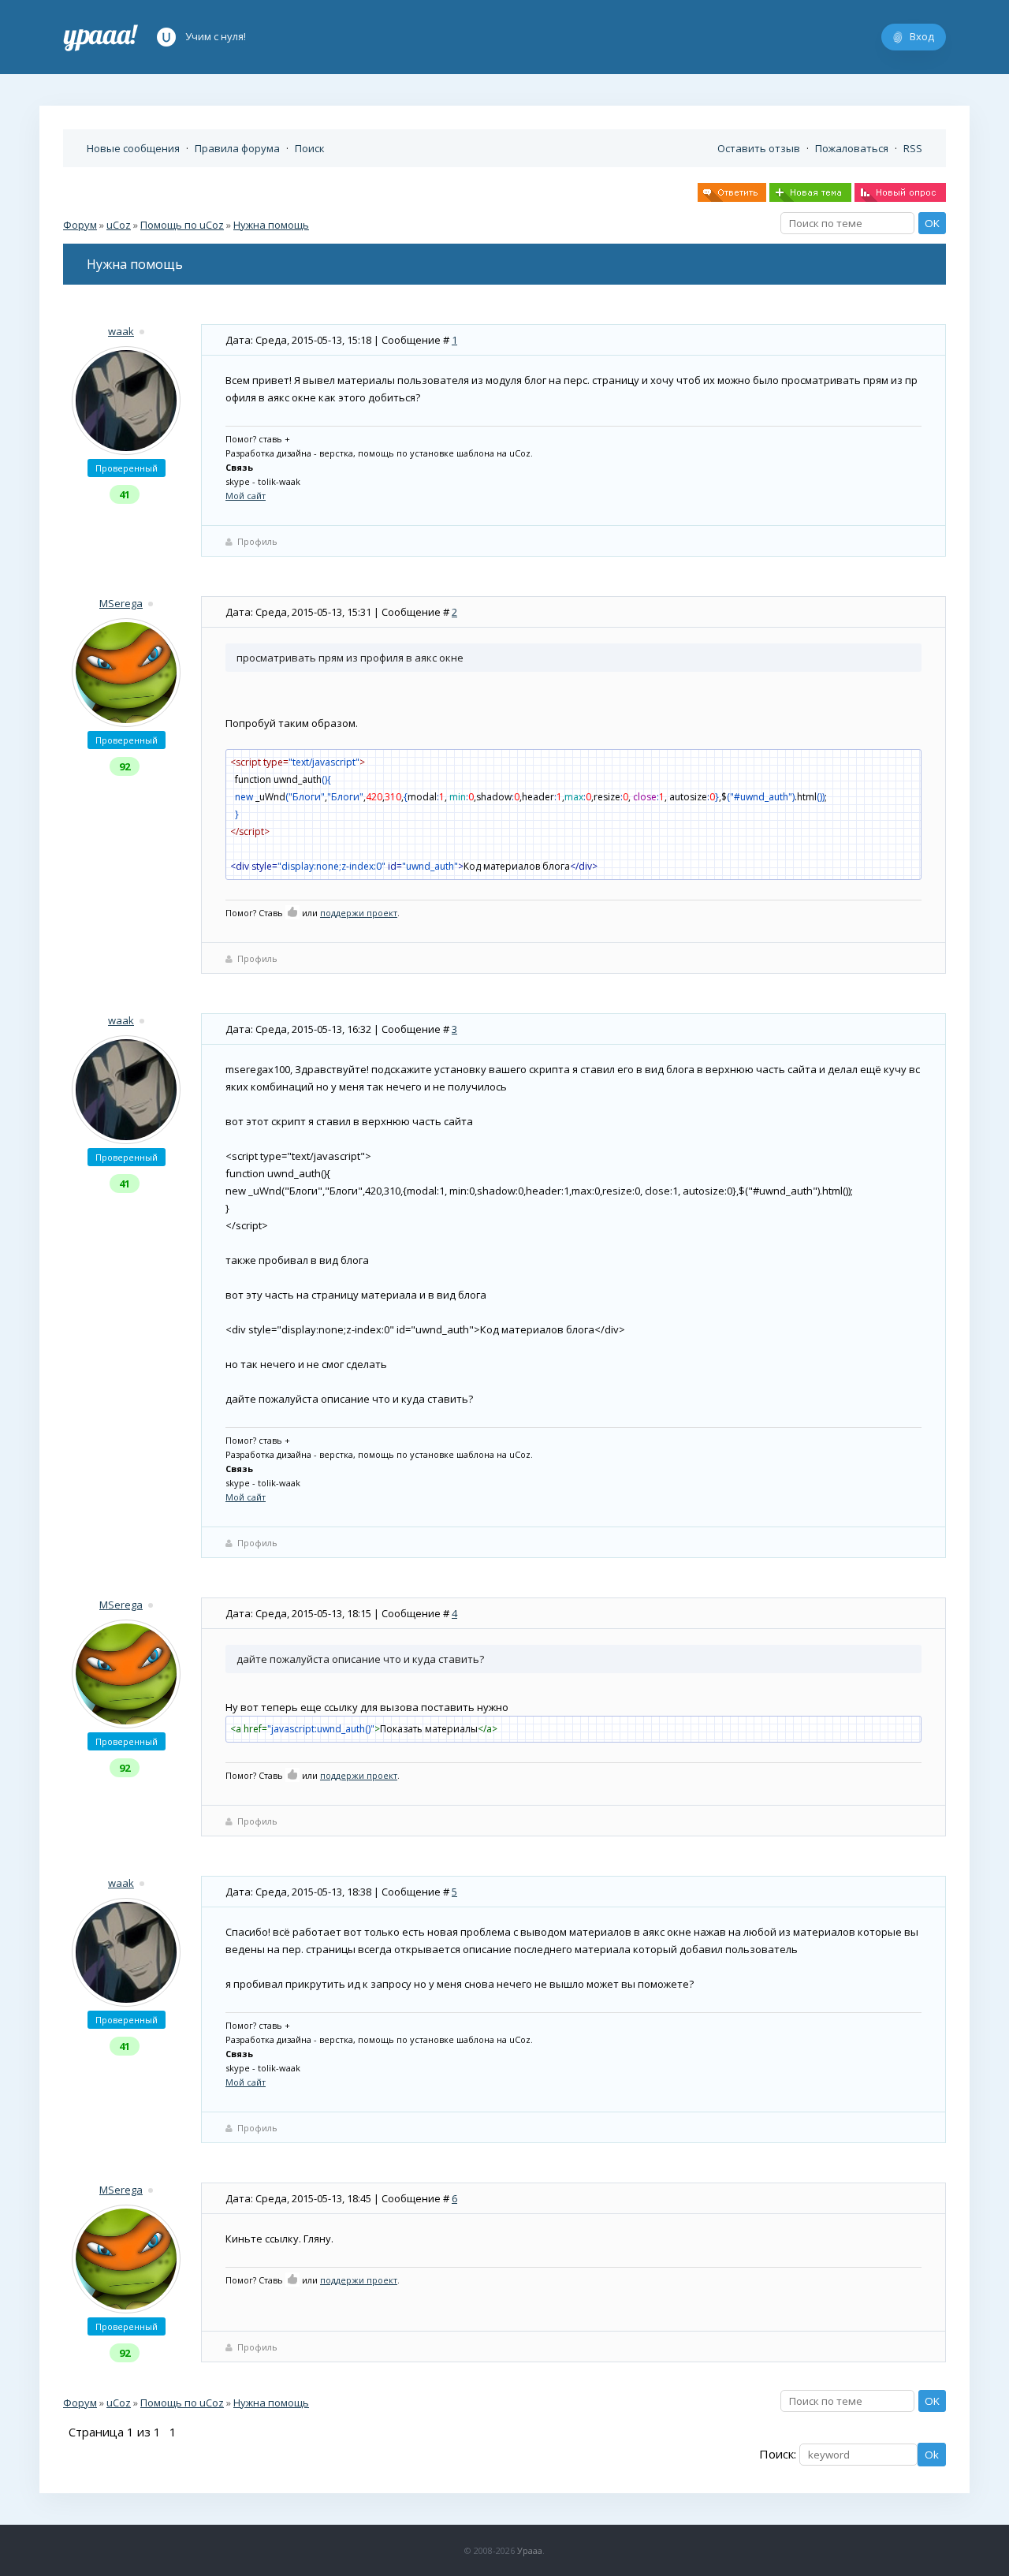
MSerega (121, 603)
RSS (913, 148)
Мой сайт (246, 496)
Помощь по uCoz (182, 225)
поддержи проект (359, 913)
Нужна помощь (271, 225)
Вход (922, 36)
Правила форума (237, 148)
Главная (101, 37)
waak (121, 331)
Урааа (530, 2550)
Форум (80, 225)
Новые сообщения (133, 148)
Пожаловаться (852, 148)
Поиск (310, 148)
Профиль (257, 541)
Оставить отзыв (759, 148)
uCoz (119, 225)
